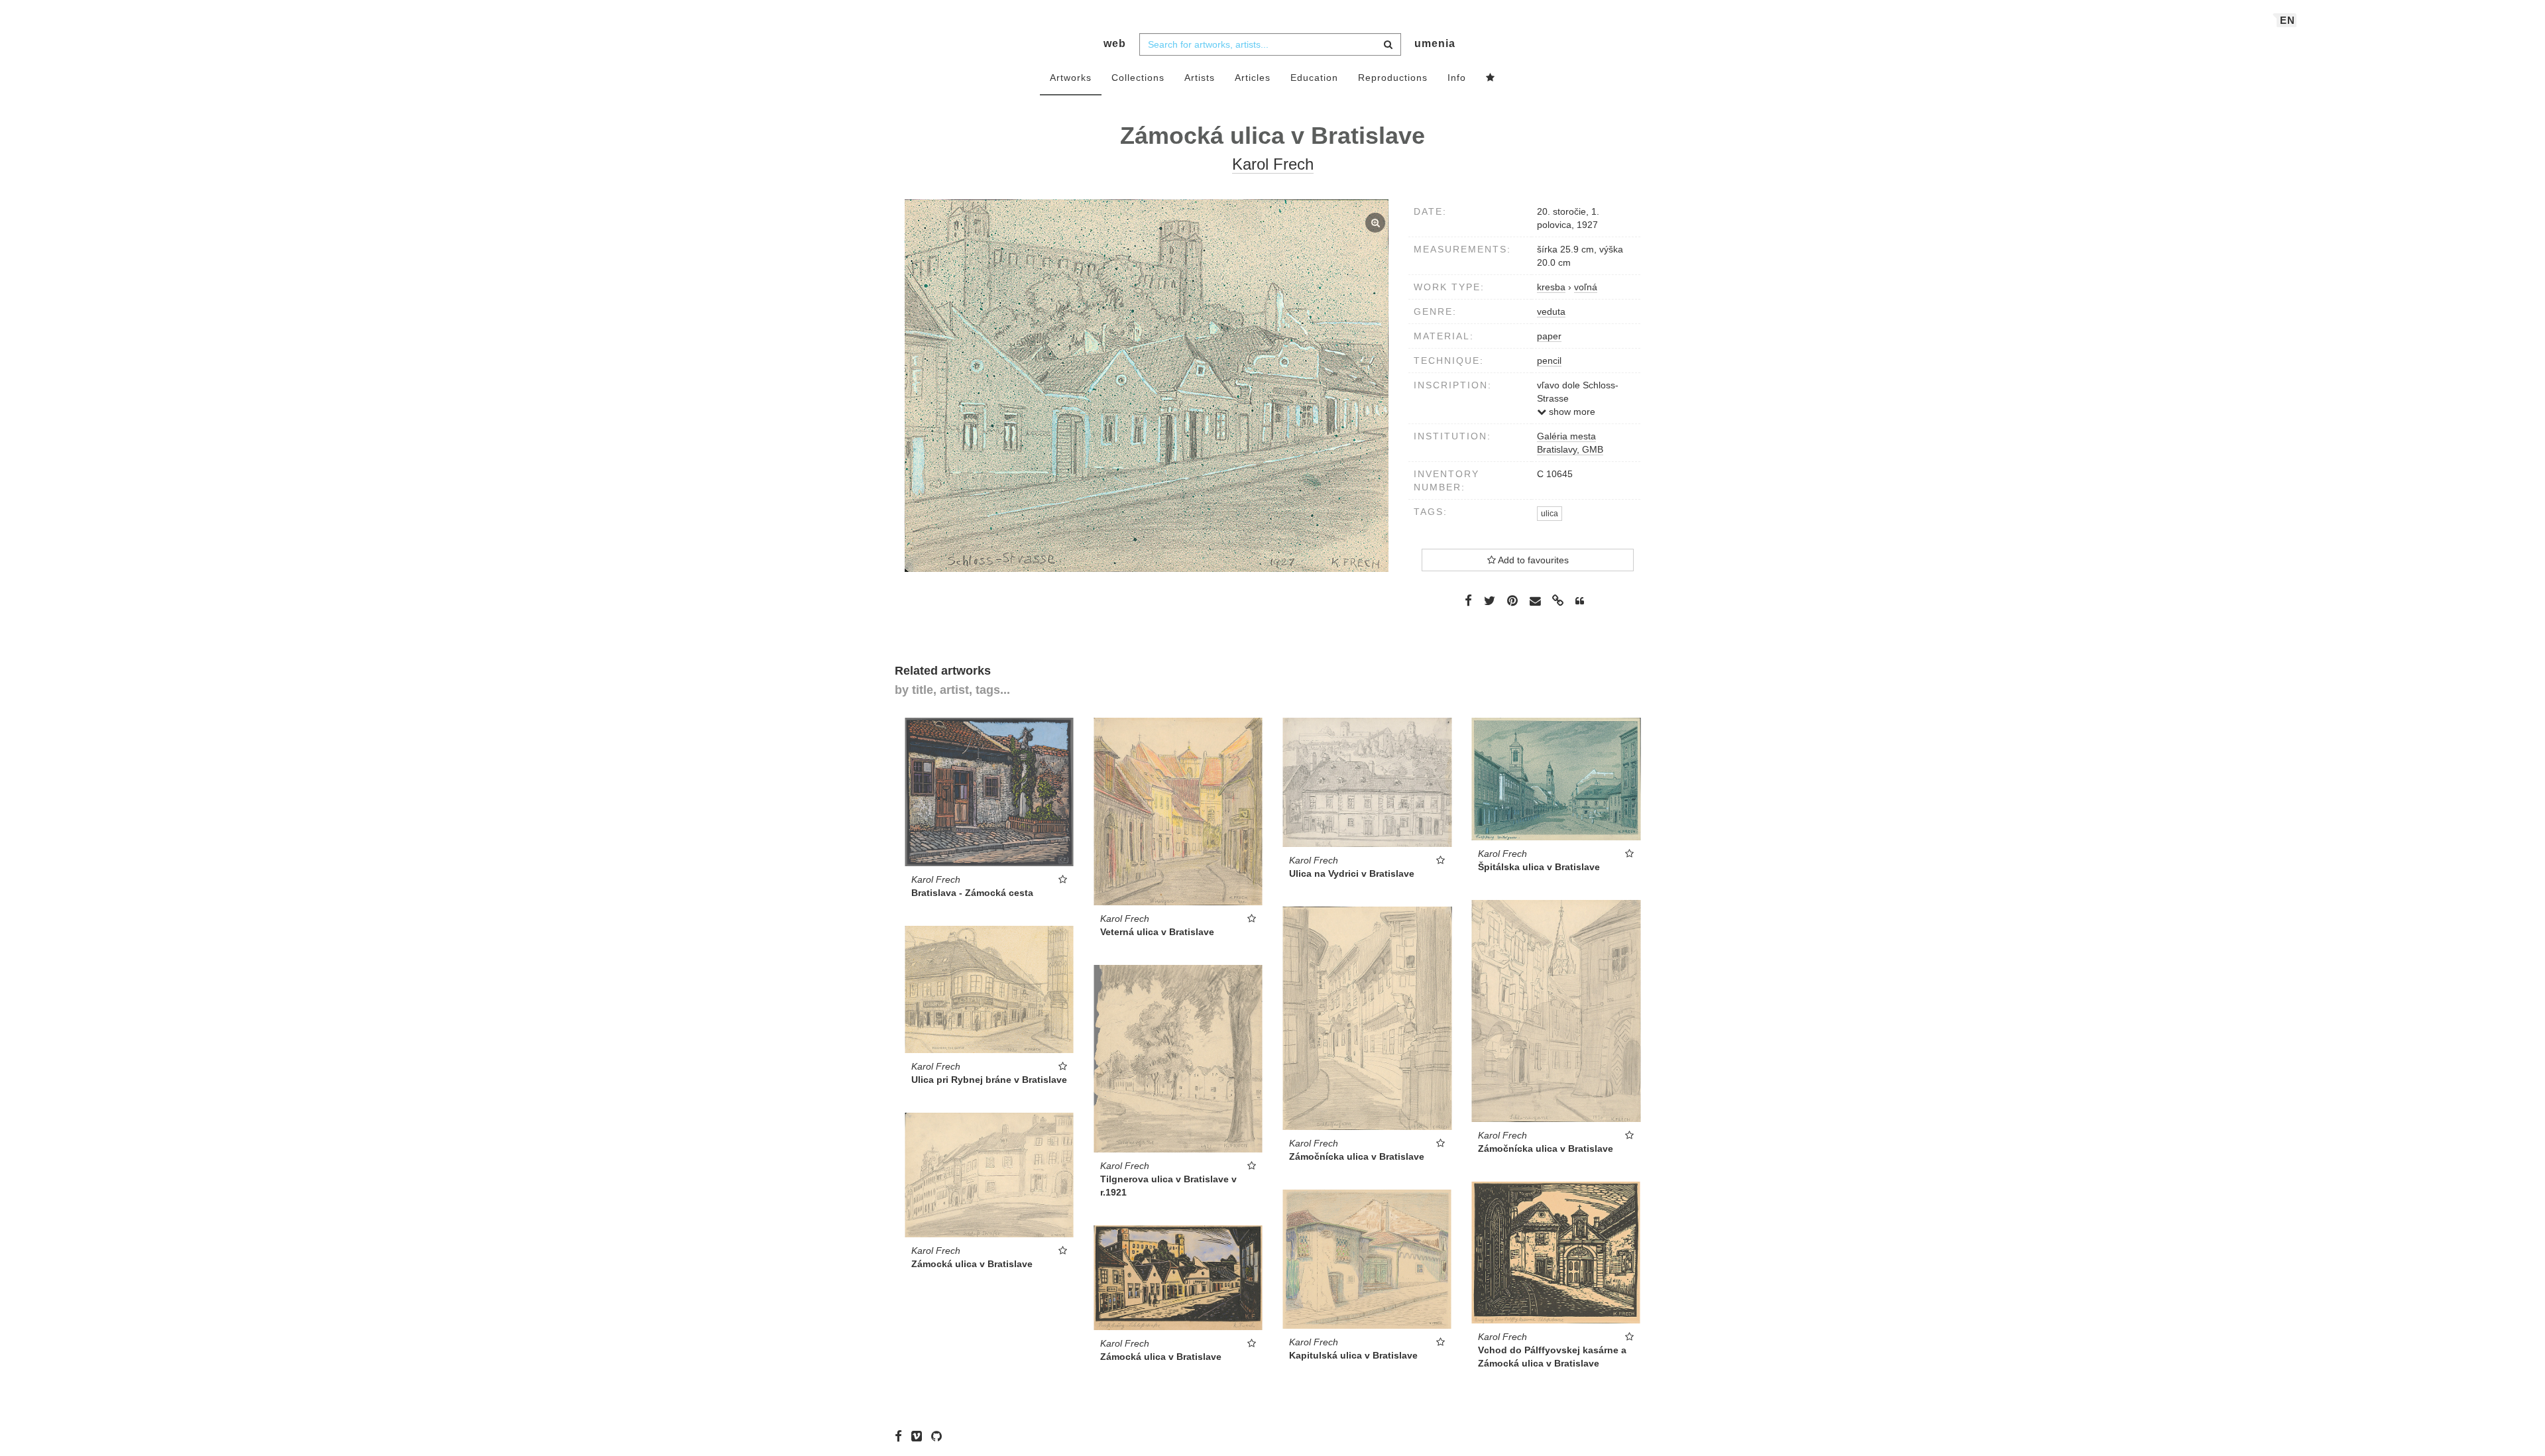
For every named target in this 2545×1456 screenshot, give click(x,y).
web (1115, 43)
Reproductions (1393, 78)
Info (1457, 78)
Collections (1138, 78)
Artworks (1071, 78)
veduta (1551, 311)
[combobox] (1270, 44)
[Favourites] (1491, 78)
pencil (1549, 361)
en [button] (2288, 20)
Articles (1253, 78)
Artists (1200, 78)
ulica (1550, 514)
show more (1571, 412)
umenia (1435, 43)
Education (1314, 78)
